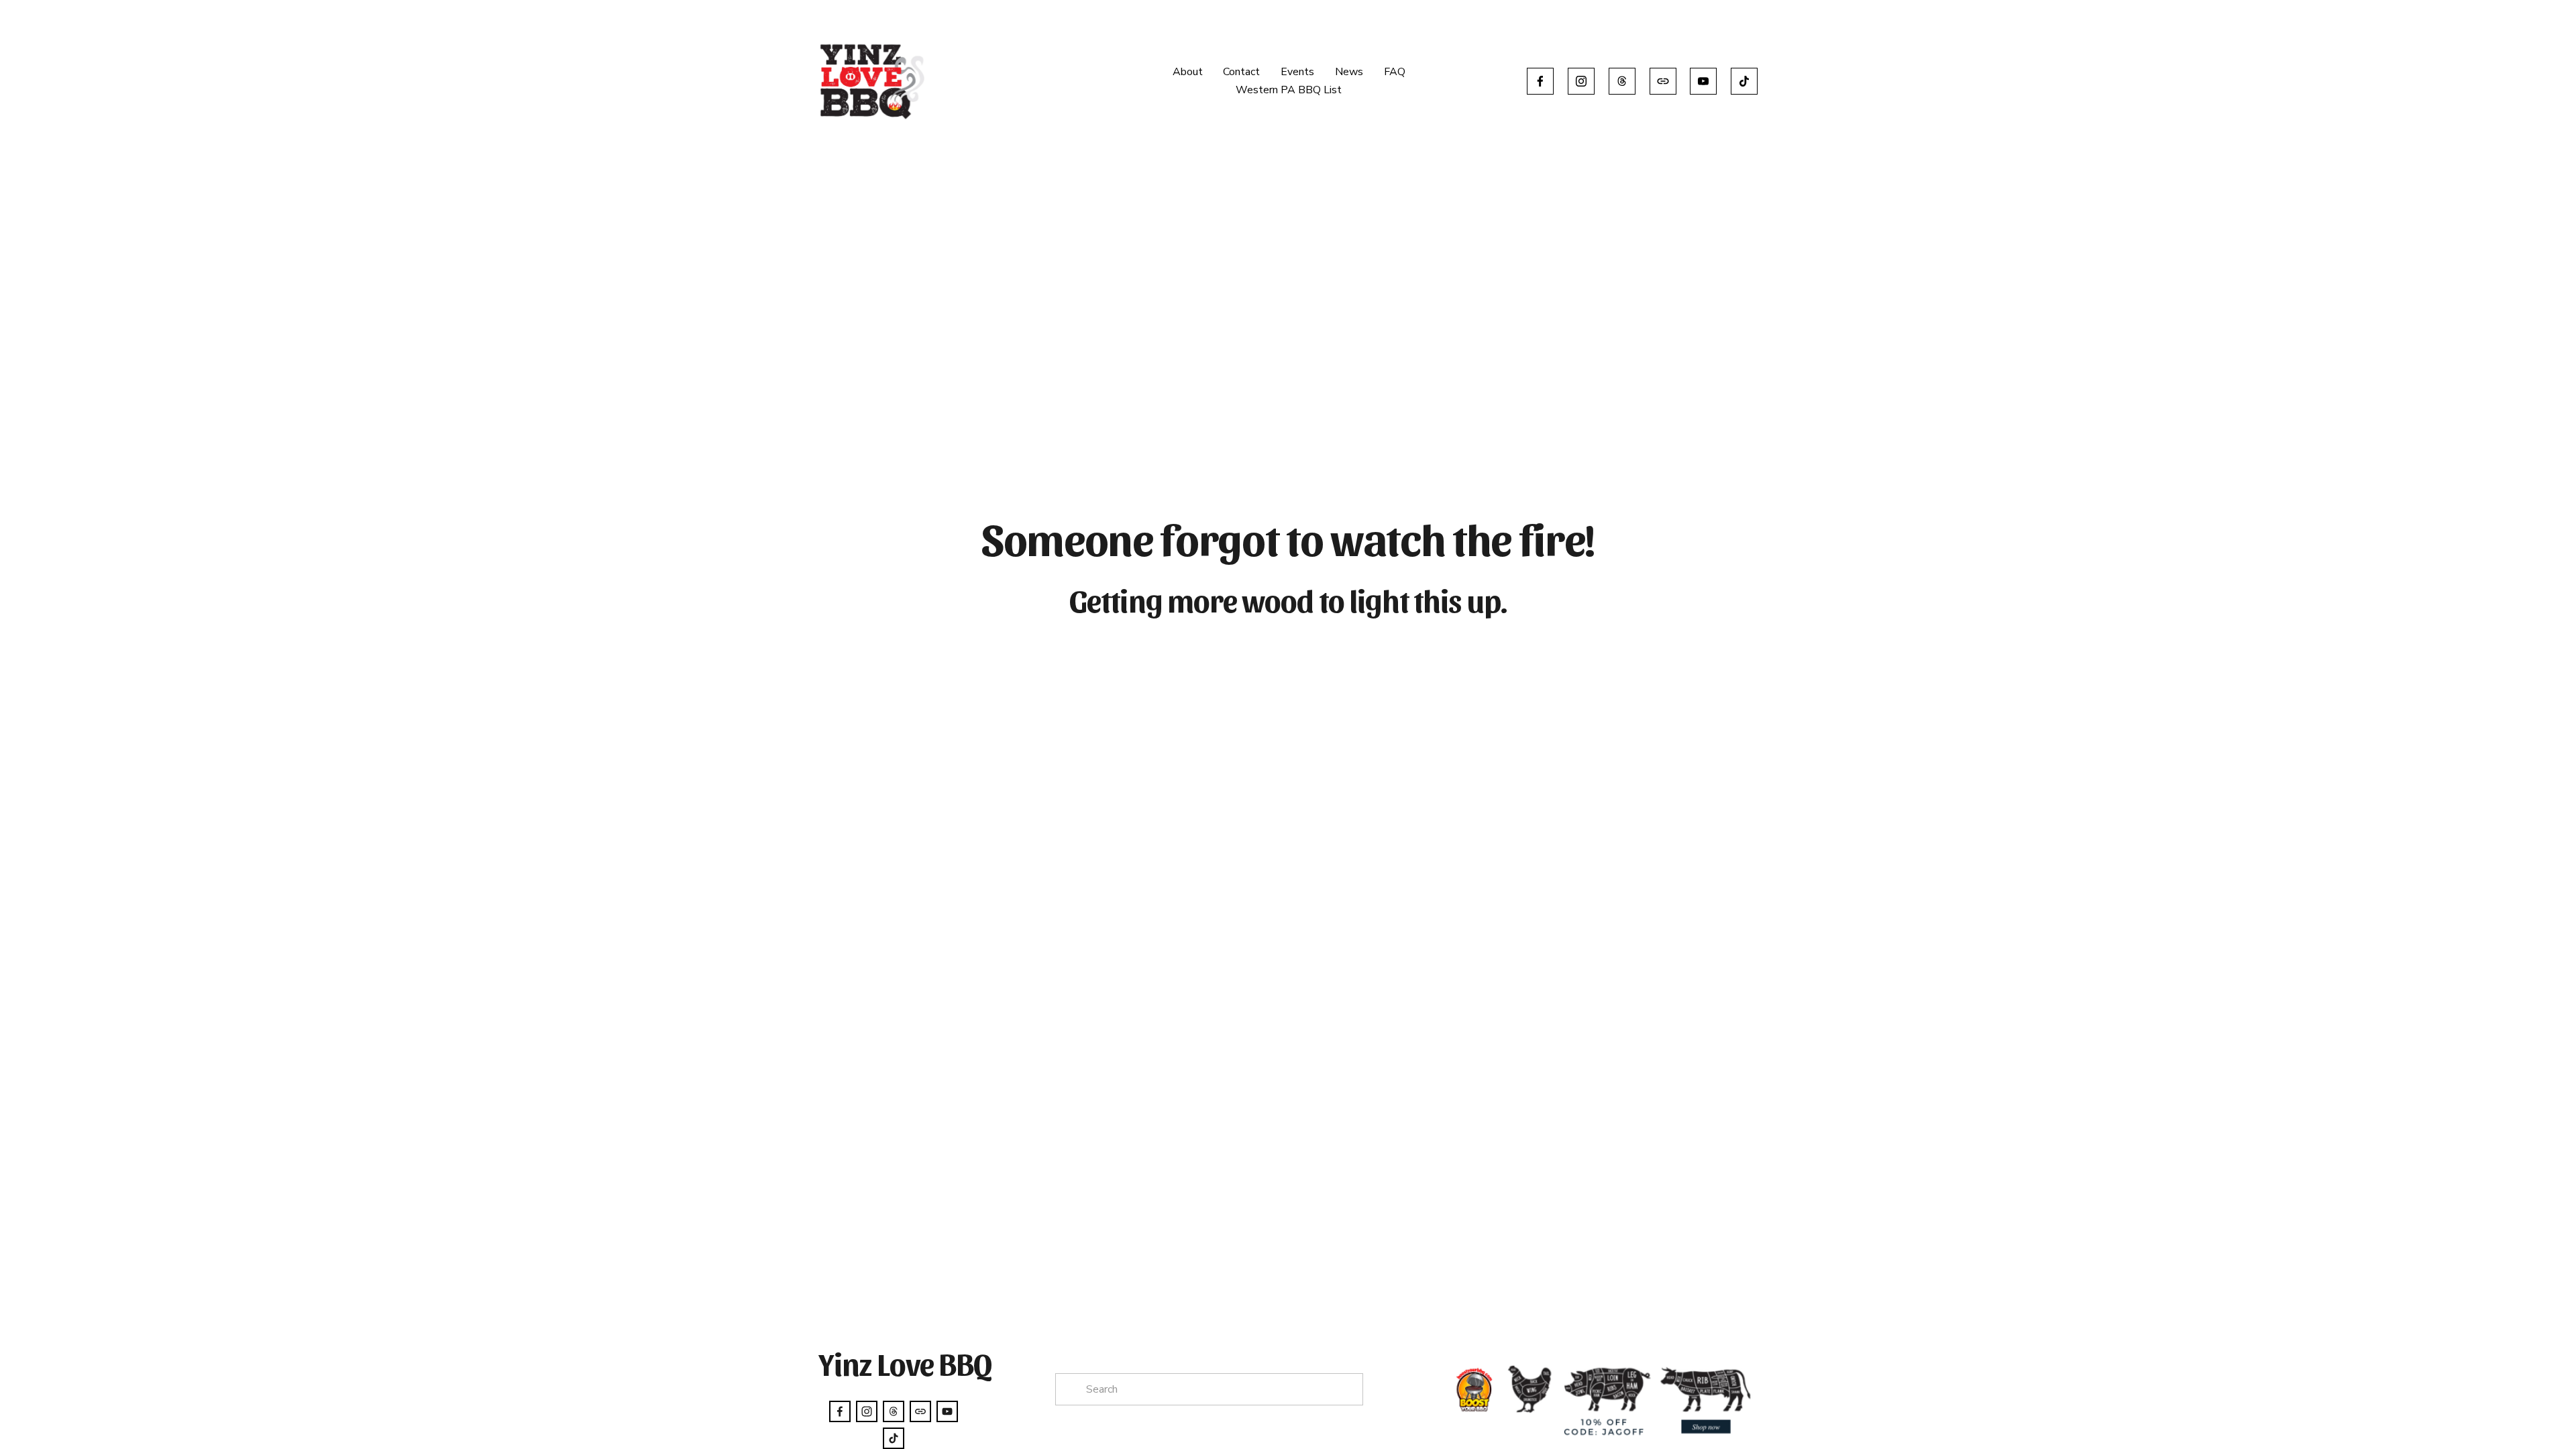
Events (1297, 72)
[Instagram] (1581, 81)
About (1188, 72)
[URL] (1663, 81)
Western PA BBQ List (1289, 90)
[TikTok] (1744, 81)
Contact (1241, 72)
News (1349, 72)
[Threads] (1622, 81)
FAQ (1395, 72)
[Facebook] (1540, 81)
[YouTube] (1703, 81)
